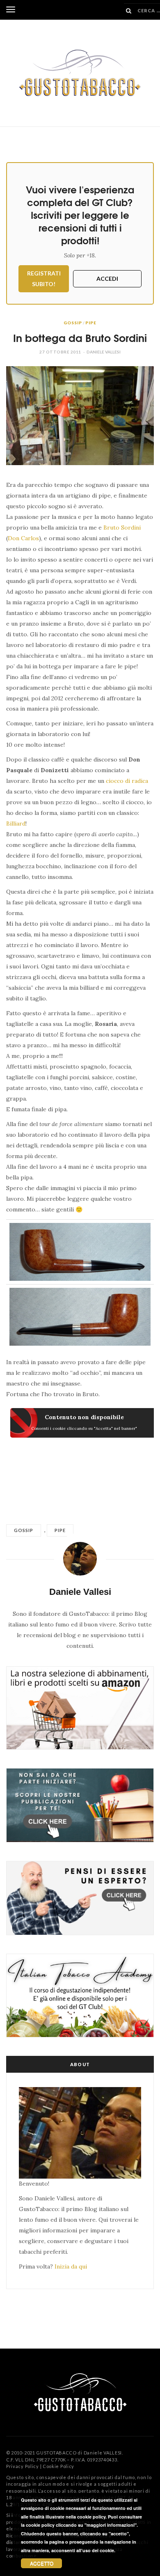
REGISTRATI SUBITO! (44, 279)
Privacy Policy (23, 2466)
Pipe (91, 323)
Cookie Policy (58, 2466)
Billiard (16, 823)
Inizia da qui (71, 2266)
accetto (42, 2563)
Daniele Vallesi (104, 352)
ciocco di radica (127, 781)
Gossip (73, 323)
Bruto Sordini (122, 528)
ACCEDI (107, 279)
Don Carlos (23, 538)
